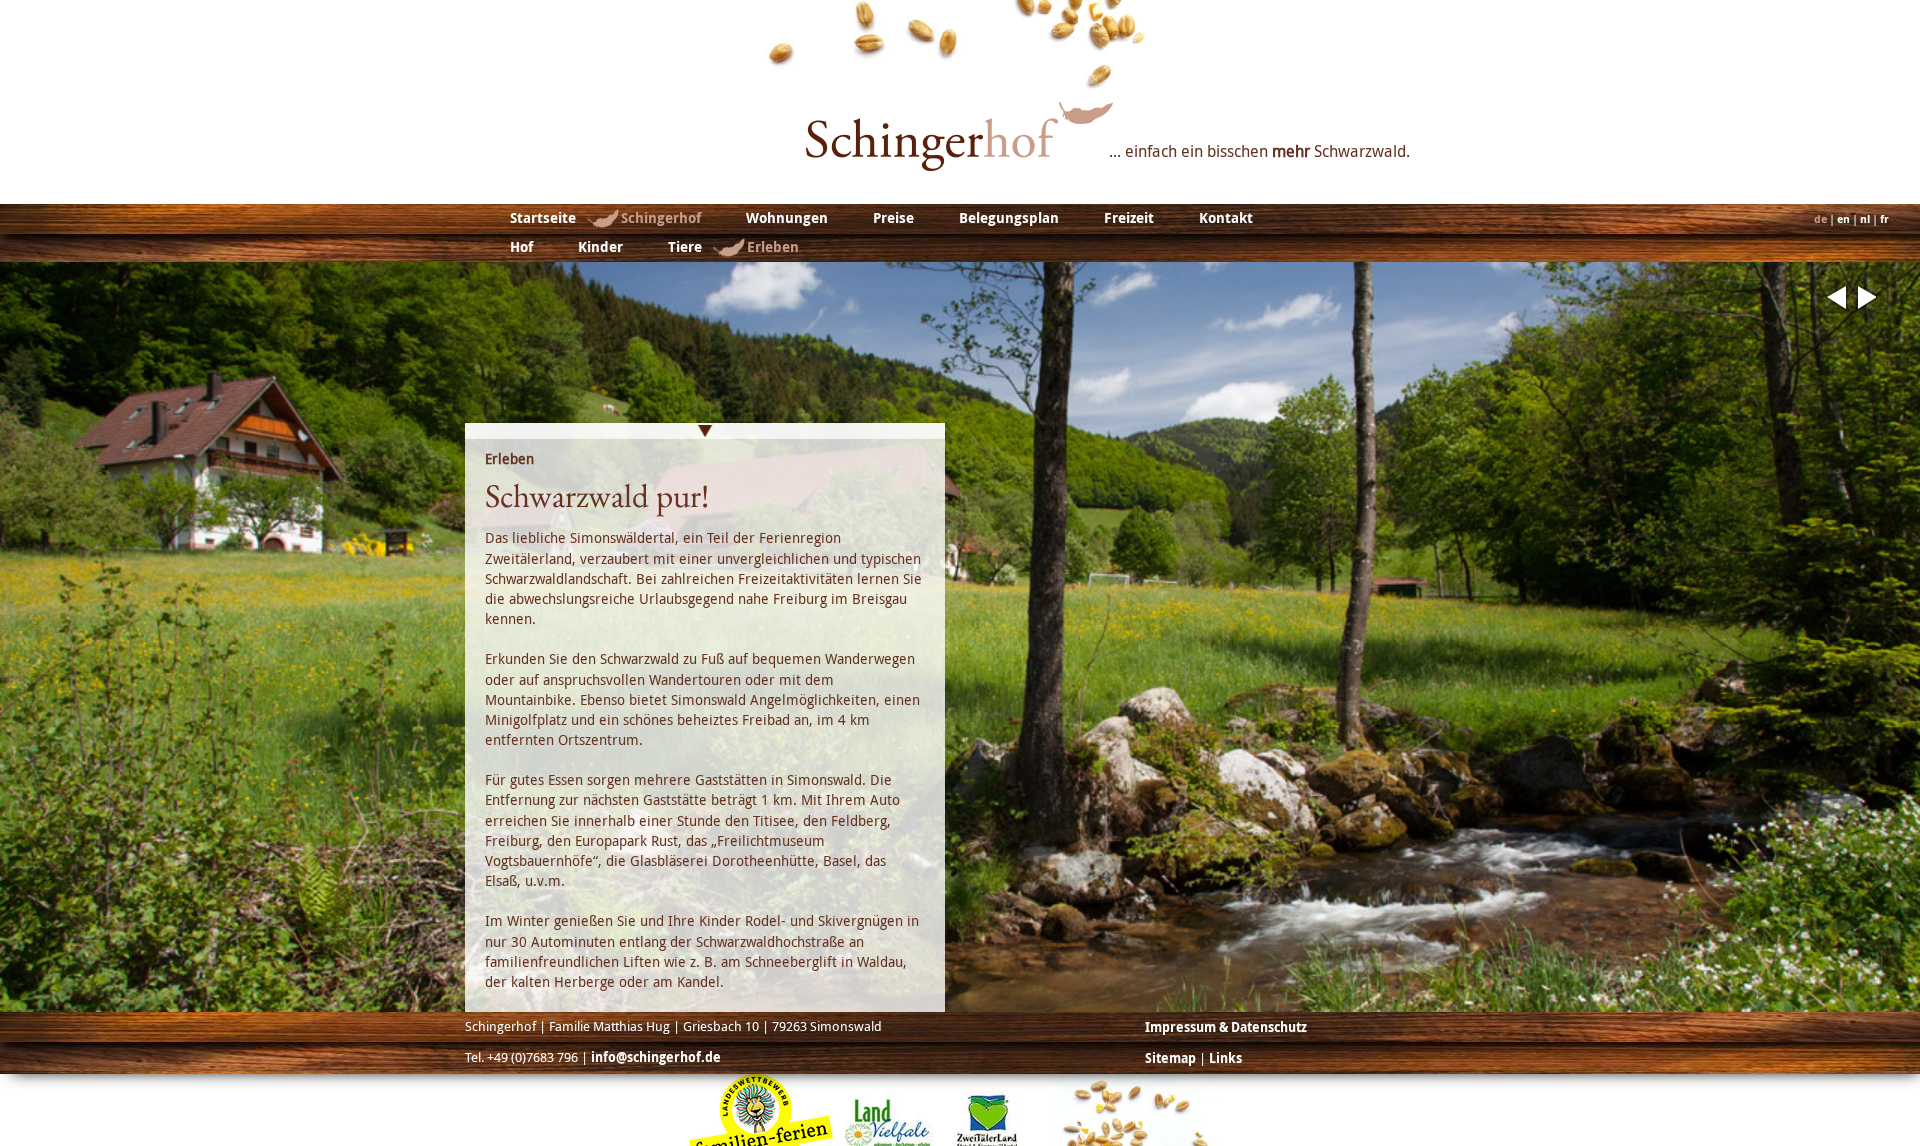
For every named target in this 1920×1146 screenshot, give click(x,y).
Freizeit (1129, 218)
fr (1884, 219)
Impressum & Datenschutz (1226, 1027)
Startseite (543, 218)
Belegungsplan (1009, 218)
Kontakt (1226, 218)
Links (1225, 1058)
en (1843, 219)
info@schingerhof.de (656, 1057)
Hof (521, 247)
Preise (893, 218)
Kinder (600, 247)
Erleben (773, 247)
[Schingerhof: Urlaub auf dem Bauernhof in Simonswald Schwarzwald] (959, 165)
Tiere (685, 247)
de (1820, 219)
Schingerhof (661, 218)
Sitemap (1170, 1058)
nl (1865, 219)
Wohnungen (787, 218)
